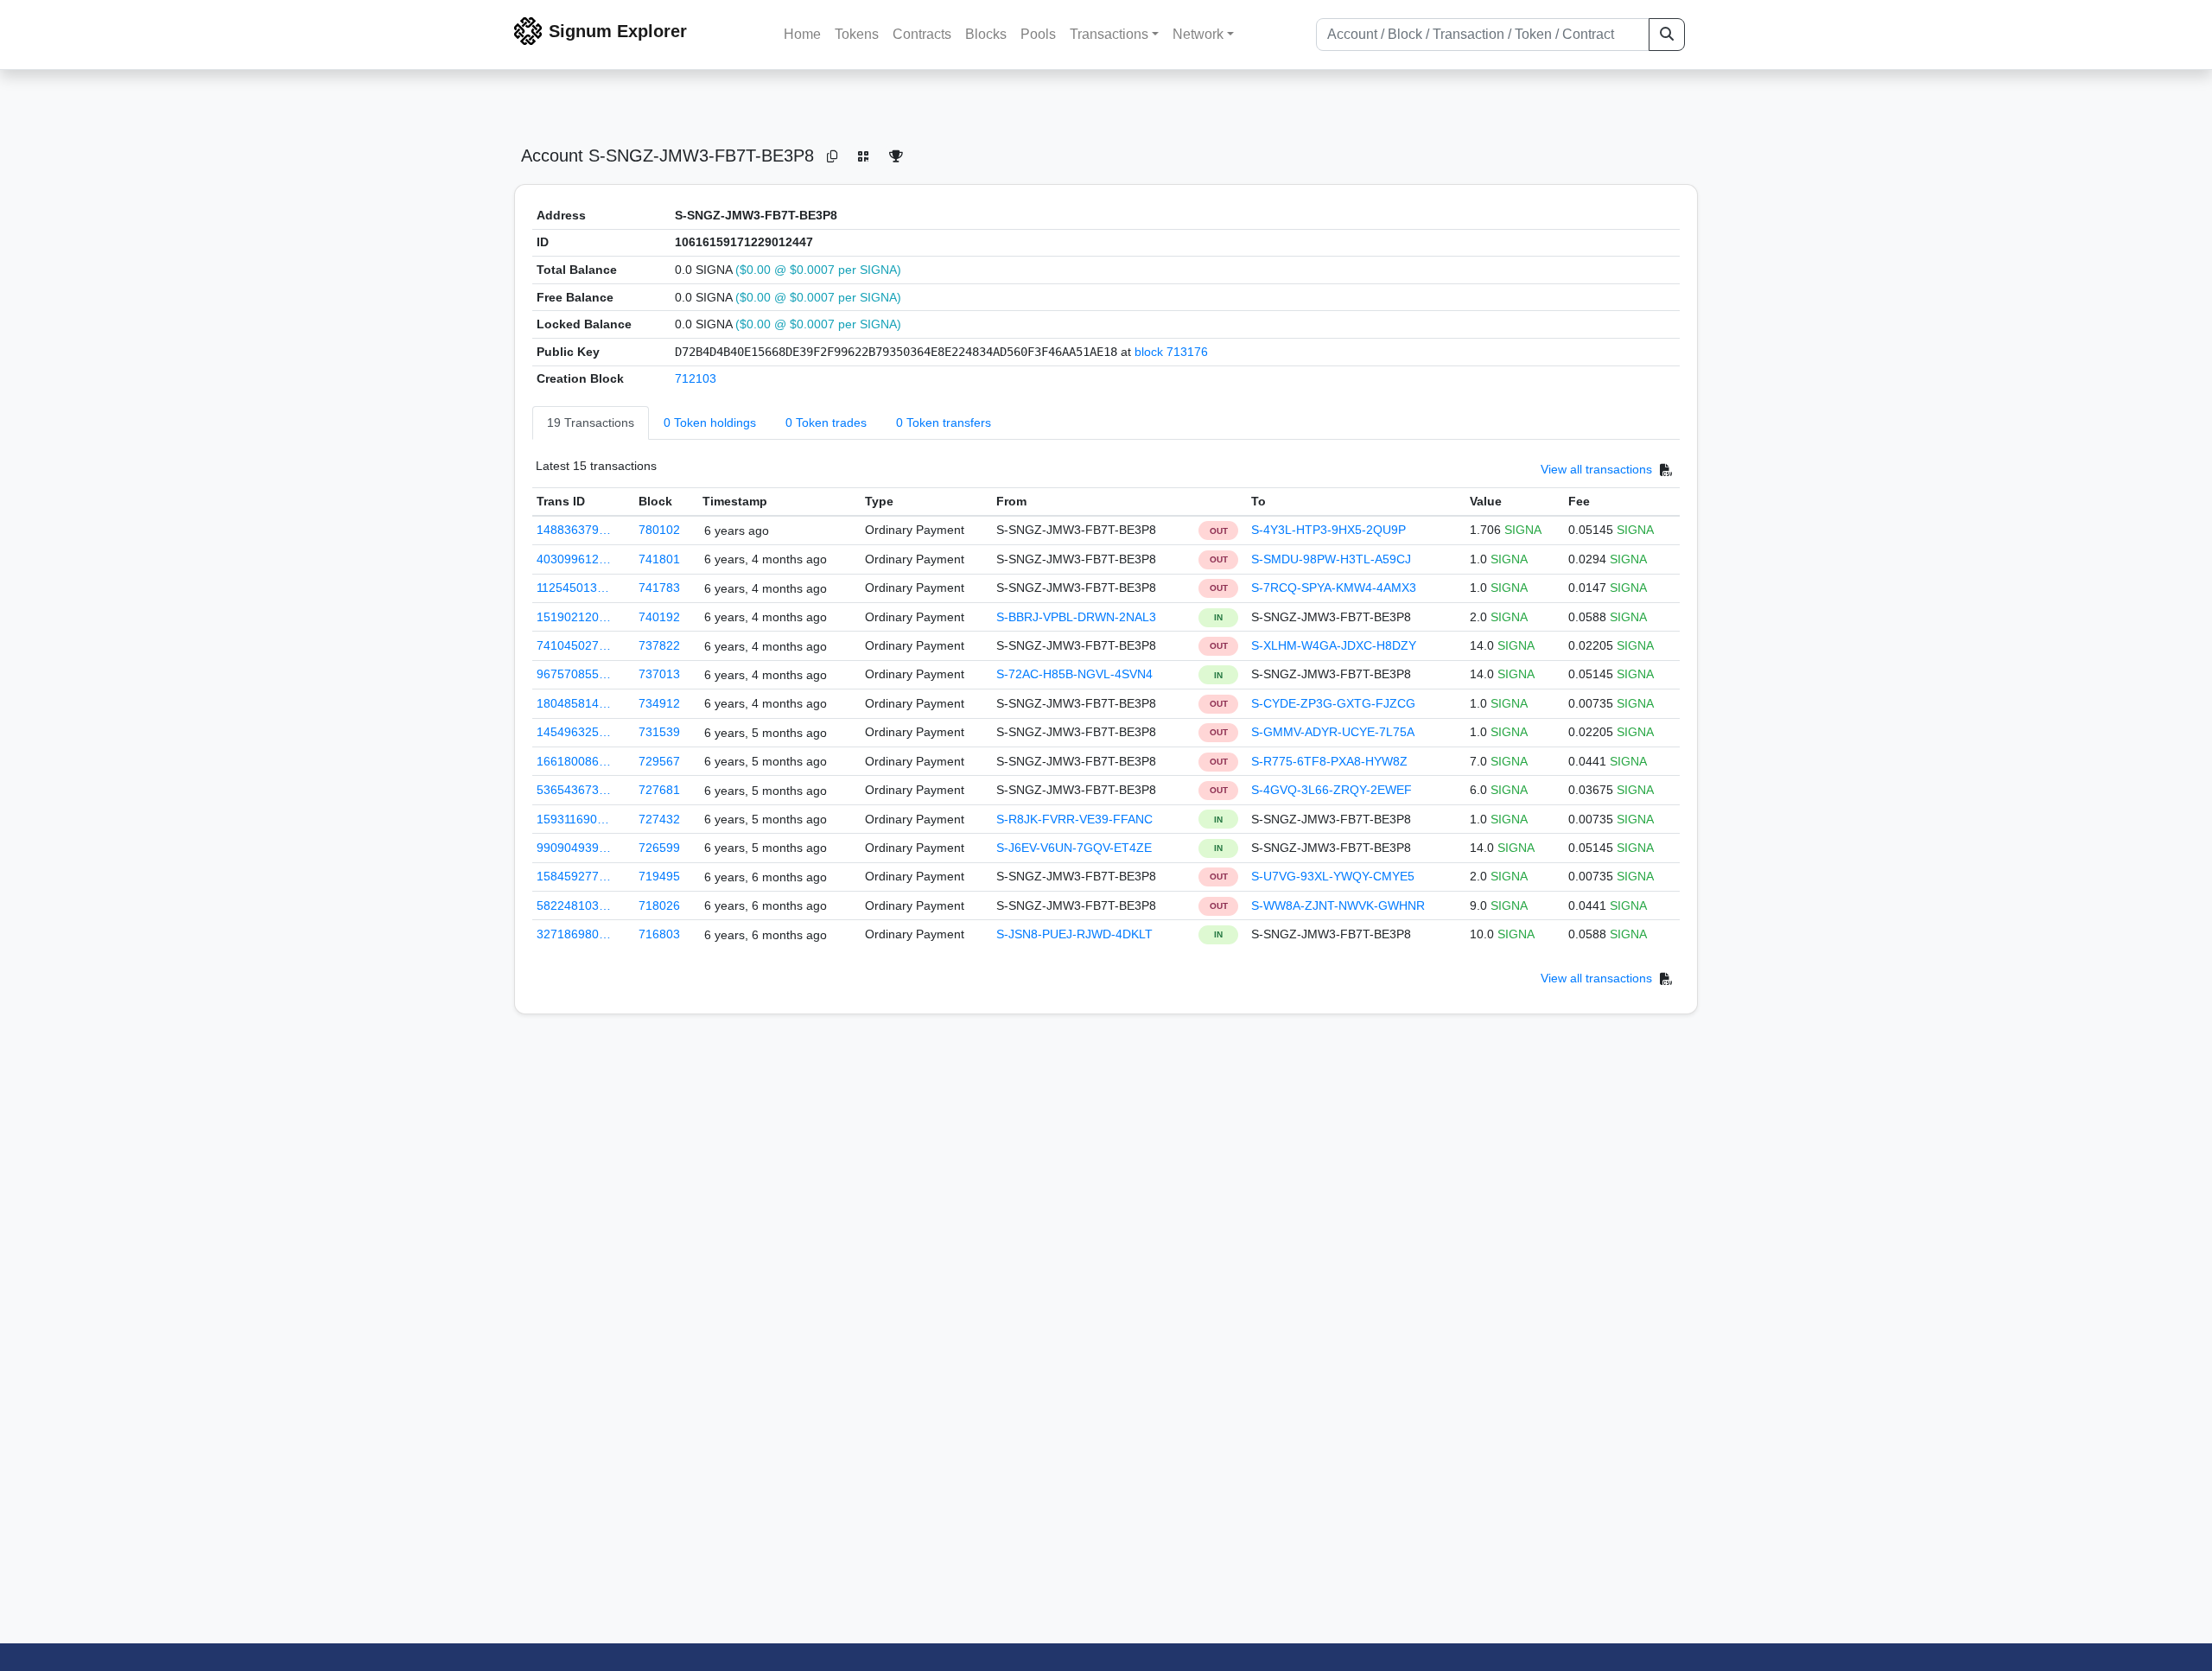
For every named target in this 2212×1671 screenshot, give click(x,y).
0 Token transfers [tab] (944, 423)
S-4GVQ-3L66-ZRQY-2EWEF (1332, 790)
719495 (659, 876)
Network (1198, 34)
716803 (659, 934)
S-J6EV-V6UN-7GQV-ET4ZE (1074, 848)
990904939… (574, 848)
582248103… (574, 905)
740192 (659, 617)
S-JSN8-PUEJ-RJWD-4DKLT (1074, 934)
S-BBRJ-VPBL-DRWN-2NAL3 (1076, 617)
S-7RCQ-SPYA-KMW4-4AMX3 (1334, 588)
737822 (659, 645)
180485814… (574, 703)
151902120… (574, 617)
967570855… (574, 674)
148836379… (574, 530)
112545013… (573, 588)
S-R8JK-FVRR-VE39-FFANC (1074, 819)
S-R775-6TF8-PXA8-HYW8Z (1329, 761)
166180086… (574, 761)
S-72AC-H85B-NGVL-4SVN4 (1074, 674)
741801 (659, 559)
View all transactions (1596, 469)
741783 (659, 588)
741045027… (574, 645)
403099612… (574, 559)
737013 (659, 674)
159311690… (573, 819)
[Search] (1667, 35)
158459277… (574, 876)
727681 (659, 790)
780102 (659, 530)
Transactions (1109, 34)
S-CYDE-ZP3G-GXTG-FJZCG (1333, 703)
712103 (696, 378)
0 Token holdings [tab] (710, 423)
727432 (659, 819)
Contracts (922, 34)
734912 (659, 703)
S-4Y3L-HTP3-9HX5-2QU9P (1328, 530)
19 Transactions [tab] (591, 423)
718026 (659, 905)
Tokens (857, 34)
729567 (659, 761)
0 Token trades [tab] (826, 423)
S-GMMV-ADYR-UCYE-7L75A (1333, 732)
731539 (659, 732)
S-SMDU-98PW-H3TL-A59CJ (1331, 559)
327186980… (574, 934)
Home (802, 34)
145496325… (574, 732)
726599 (659, 848)
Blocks (986, 34)
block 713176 (1171, 352)
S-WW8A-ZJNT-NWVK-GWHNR (1338, 905)
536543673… (574, 790)
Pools (1038, 34)
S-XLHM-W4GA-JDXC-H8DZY (1334, 645)
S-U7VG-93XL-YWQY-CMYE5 (1333, 876)
